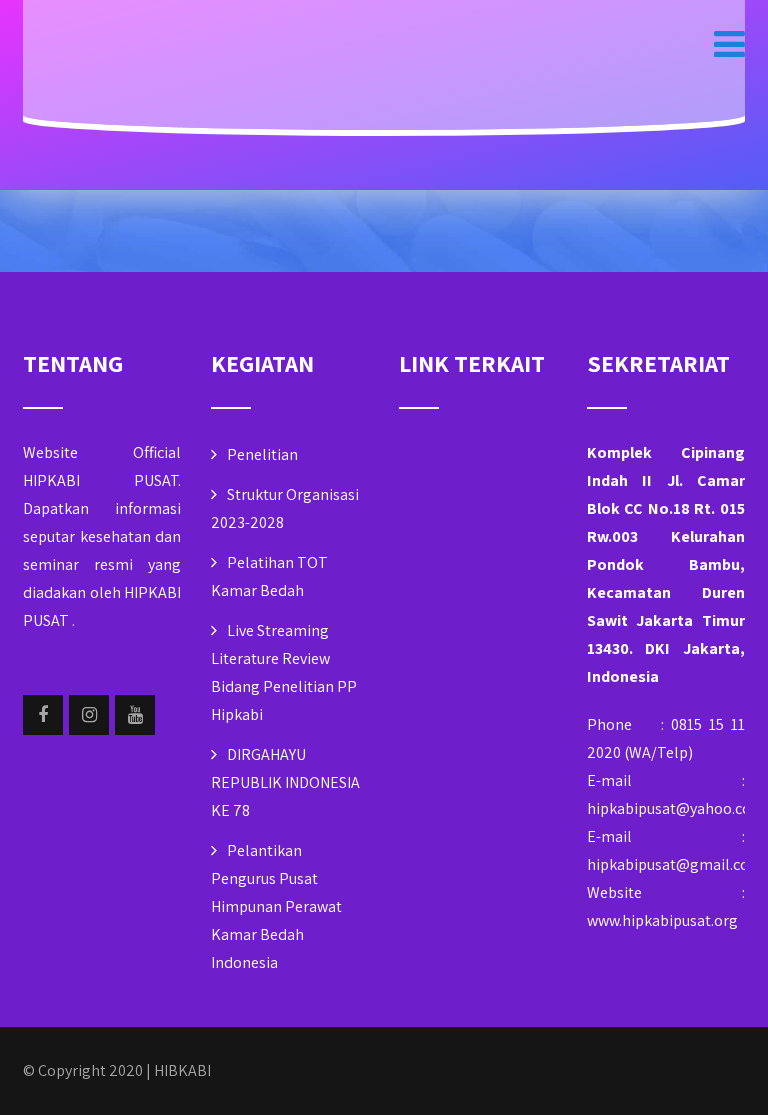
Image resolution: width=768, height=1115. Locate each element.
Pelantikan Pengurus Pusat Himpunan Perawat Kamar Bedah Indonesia (276, 906)
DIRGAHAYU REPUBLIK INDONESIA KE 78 (285, 782)
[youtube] (135, 715)
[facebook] (43, 715)
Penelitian (262, 454)
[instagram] (89, 715)
